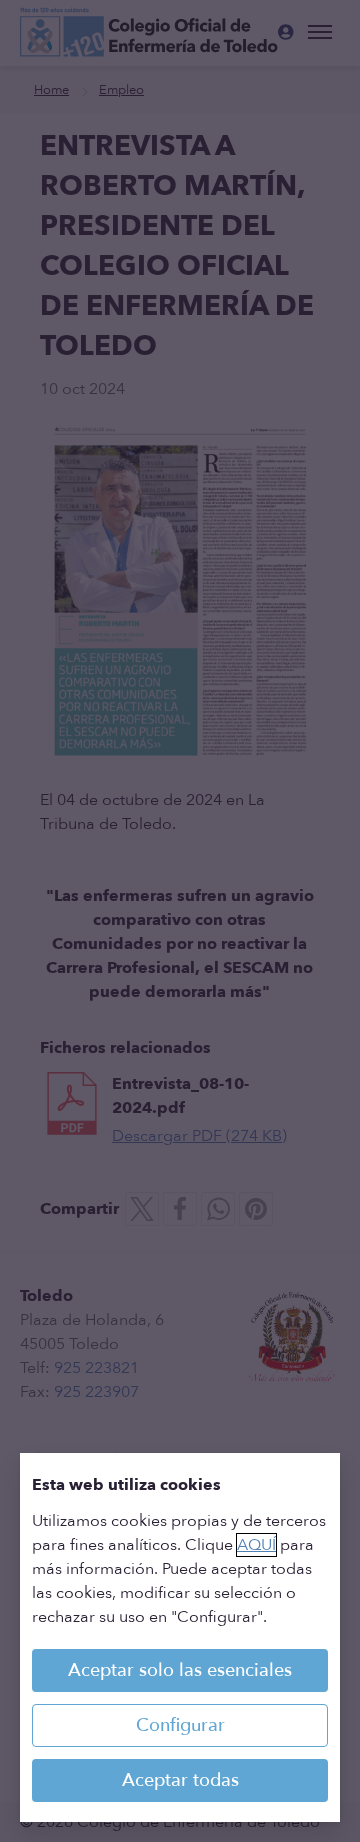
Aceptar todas (180, 1780)
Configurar (180, 1725)
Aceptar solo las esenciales (180, 1670)
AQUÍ (256, 1545)
